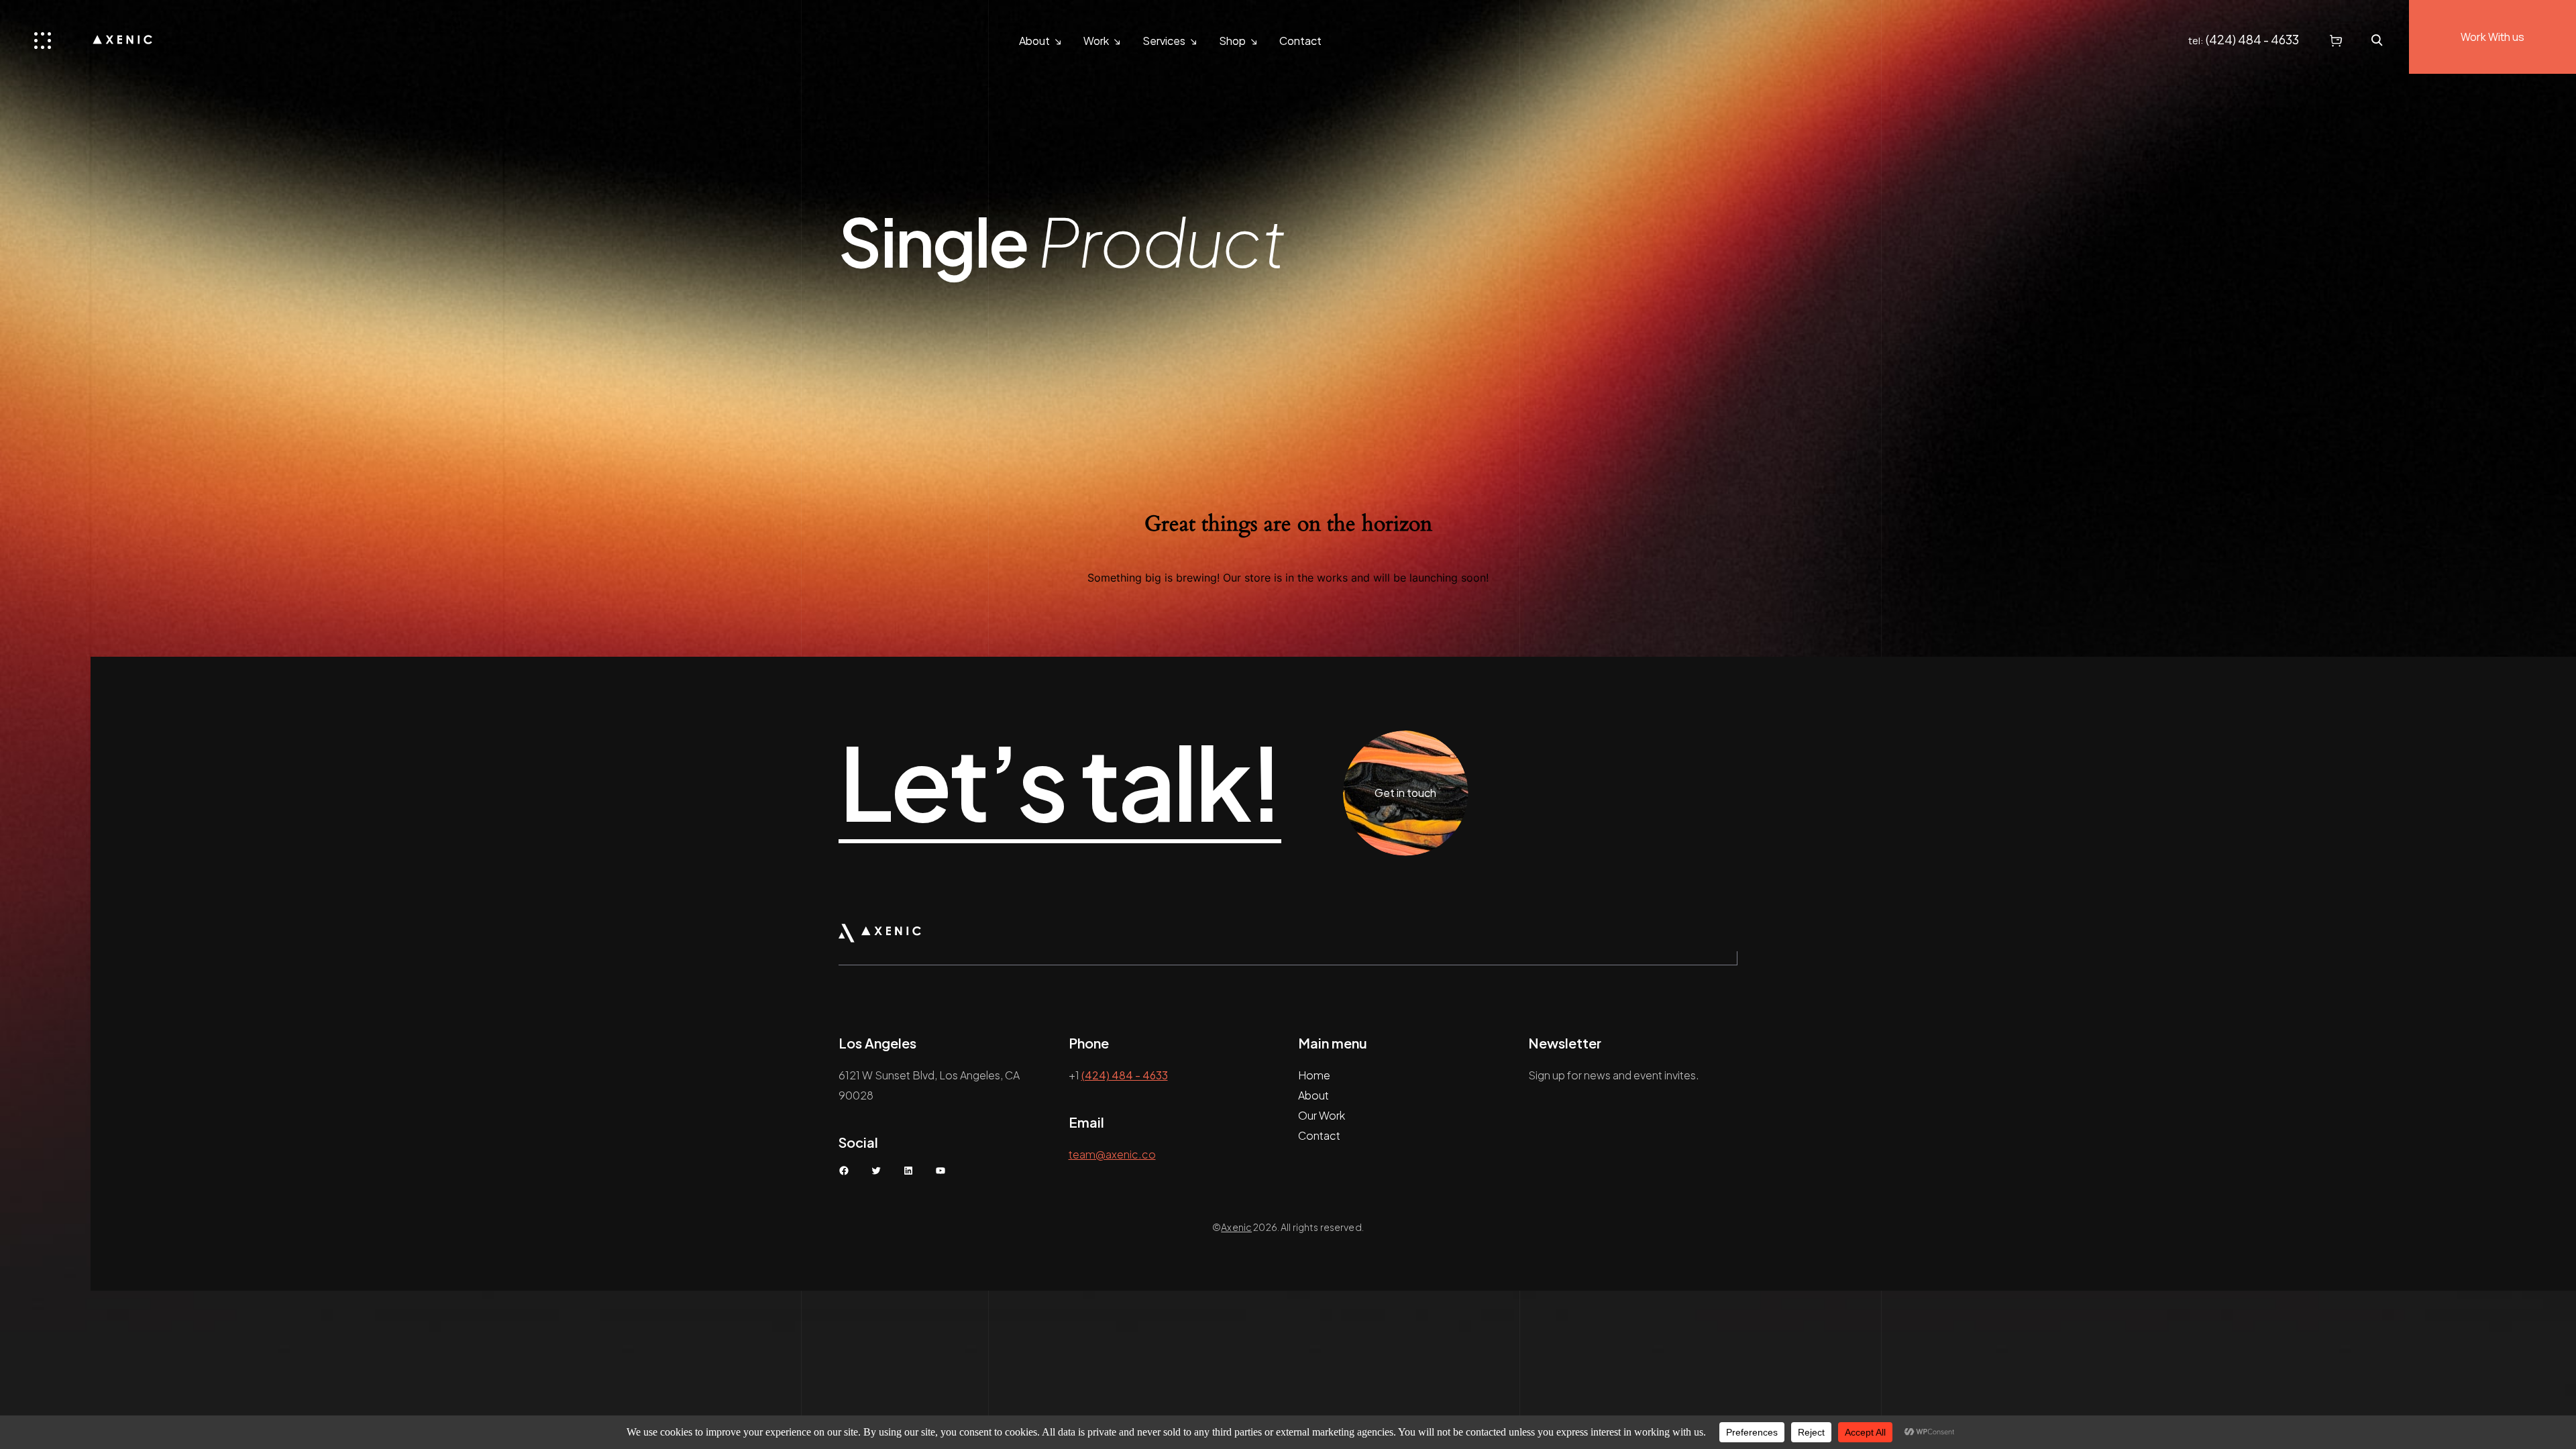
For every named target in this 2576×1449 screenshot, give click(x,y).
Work (1096, 41)
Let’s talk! (1060, 783)
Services (1164, 41)
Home (1314, 1075)
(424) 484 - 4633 (2252, 39)
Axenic (1236, 1227)
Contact (1300, 41)
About (1034, 41)
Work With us (2492, 37)
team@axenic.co (1112, 1154)
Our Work (1322, 1115)
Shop (1232, 41)
